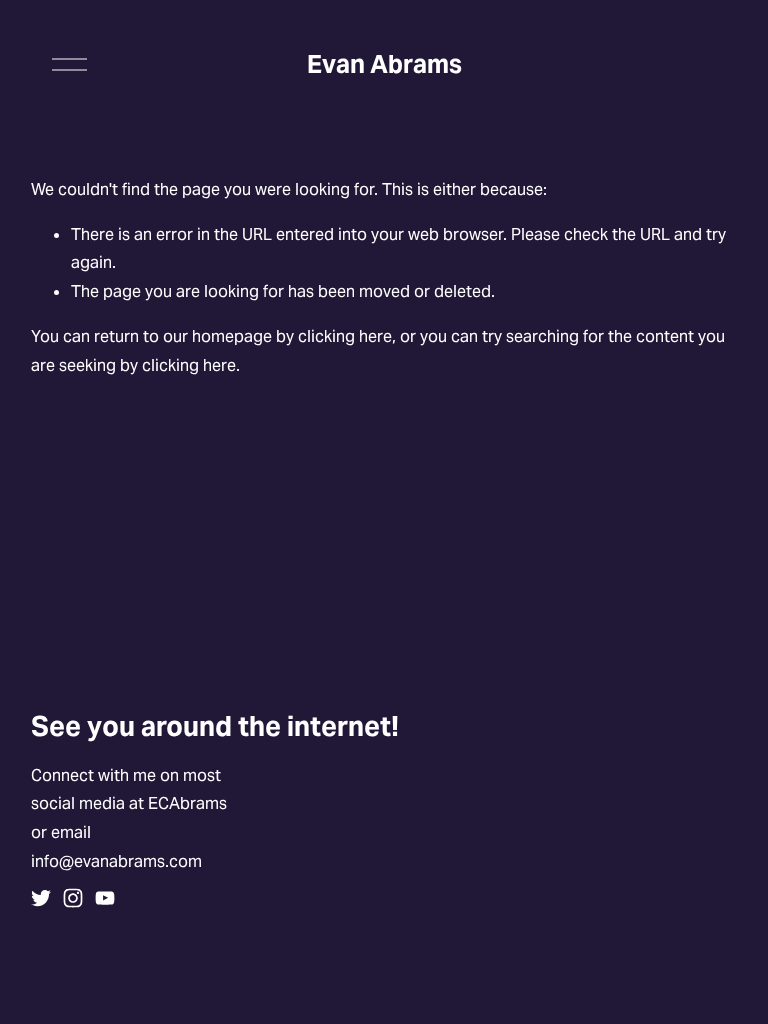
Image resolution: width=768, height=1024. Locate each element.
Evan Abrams (384, 64)
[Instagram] (73, 898)
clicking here (345, 336)
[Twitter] (41, 898)
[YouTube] (105, 898)
